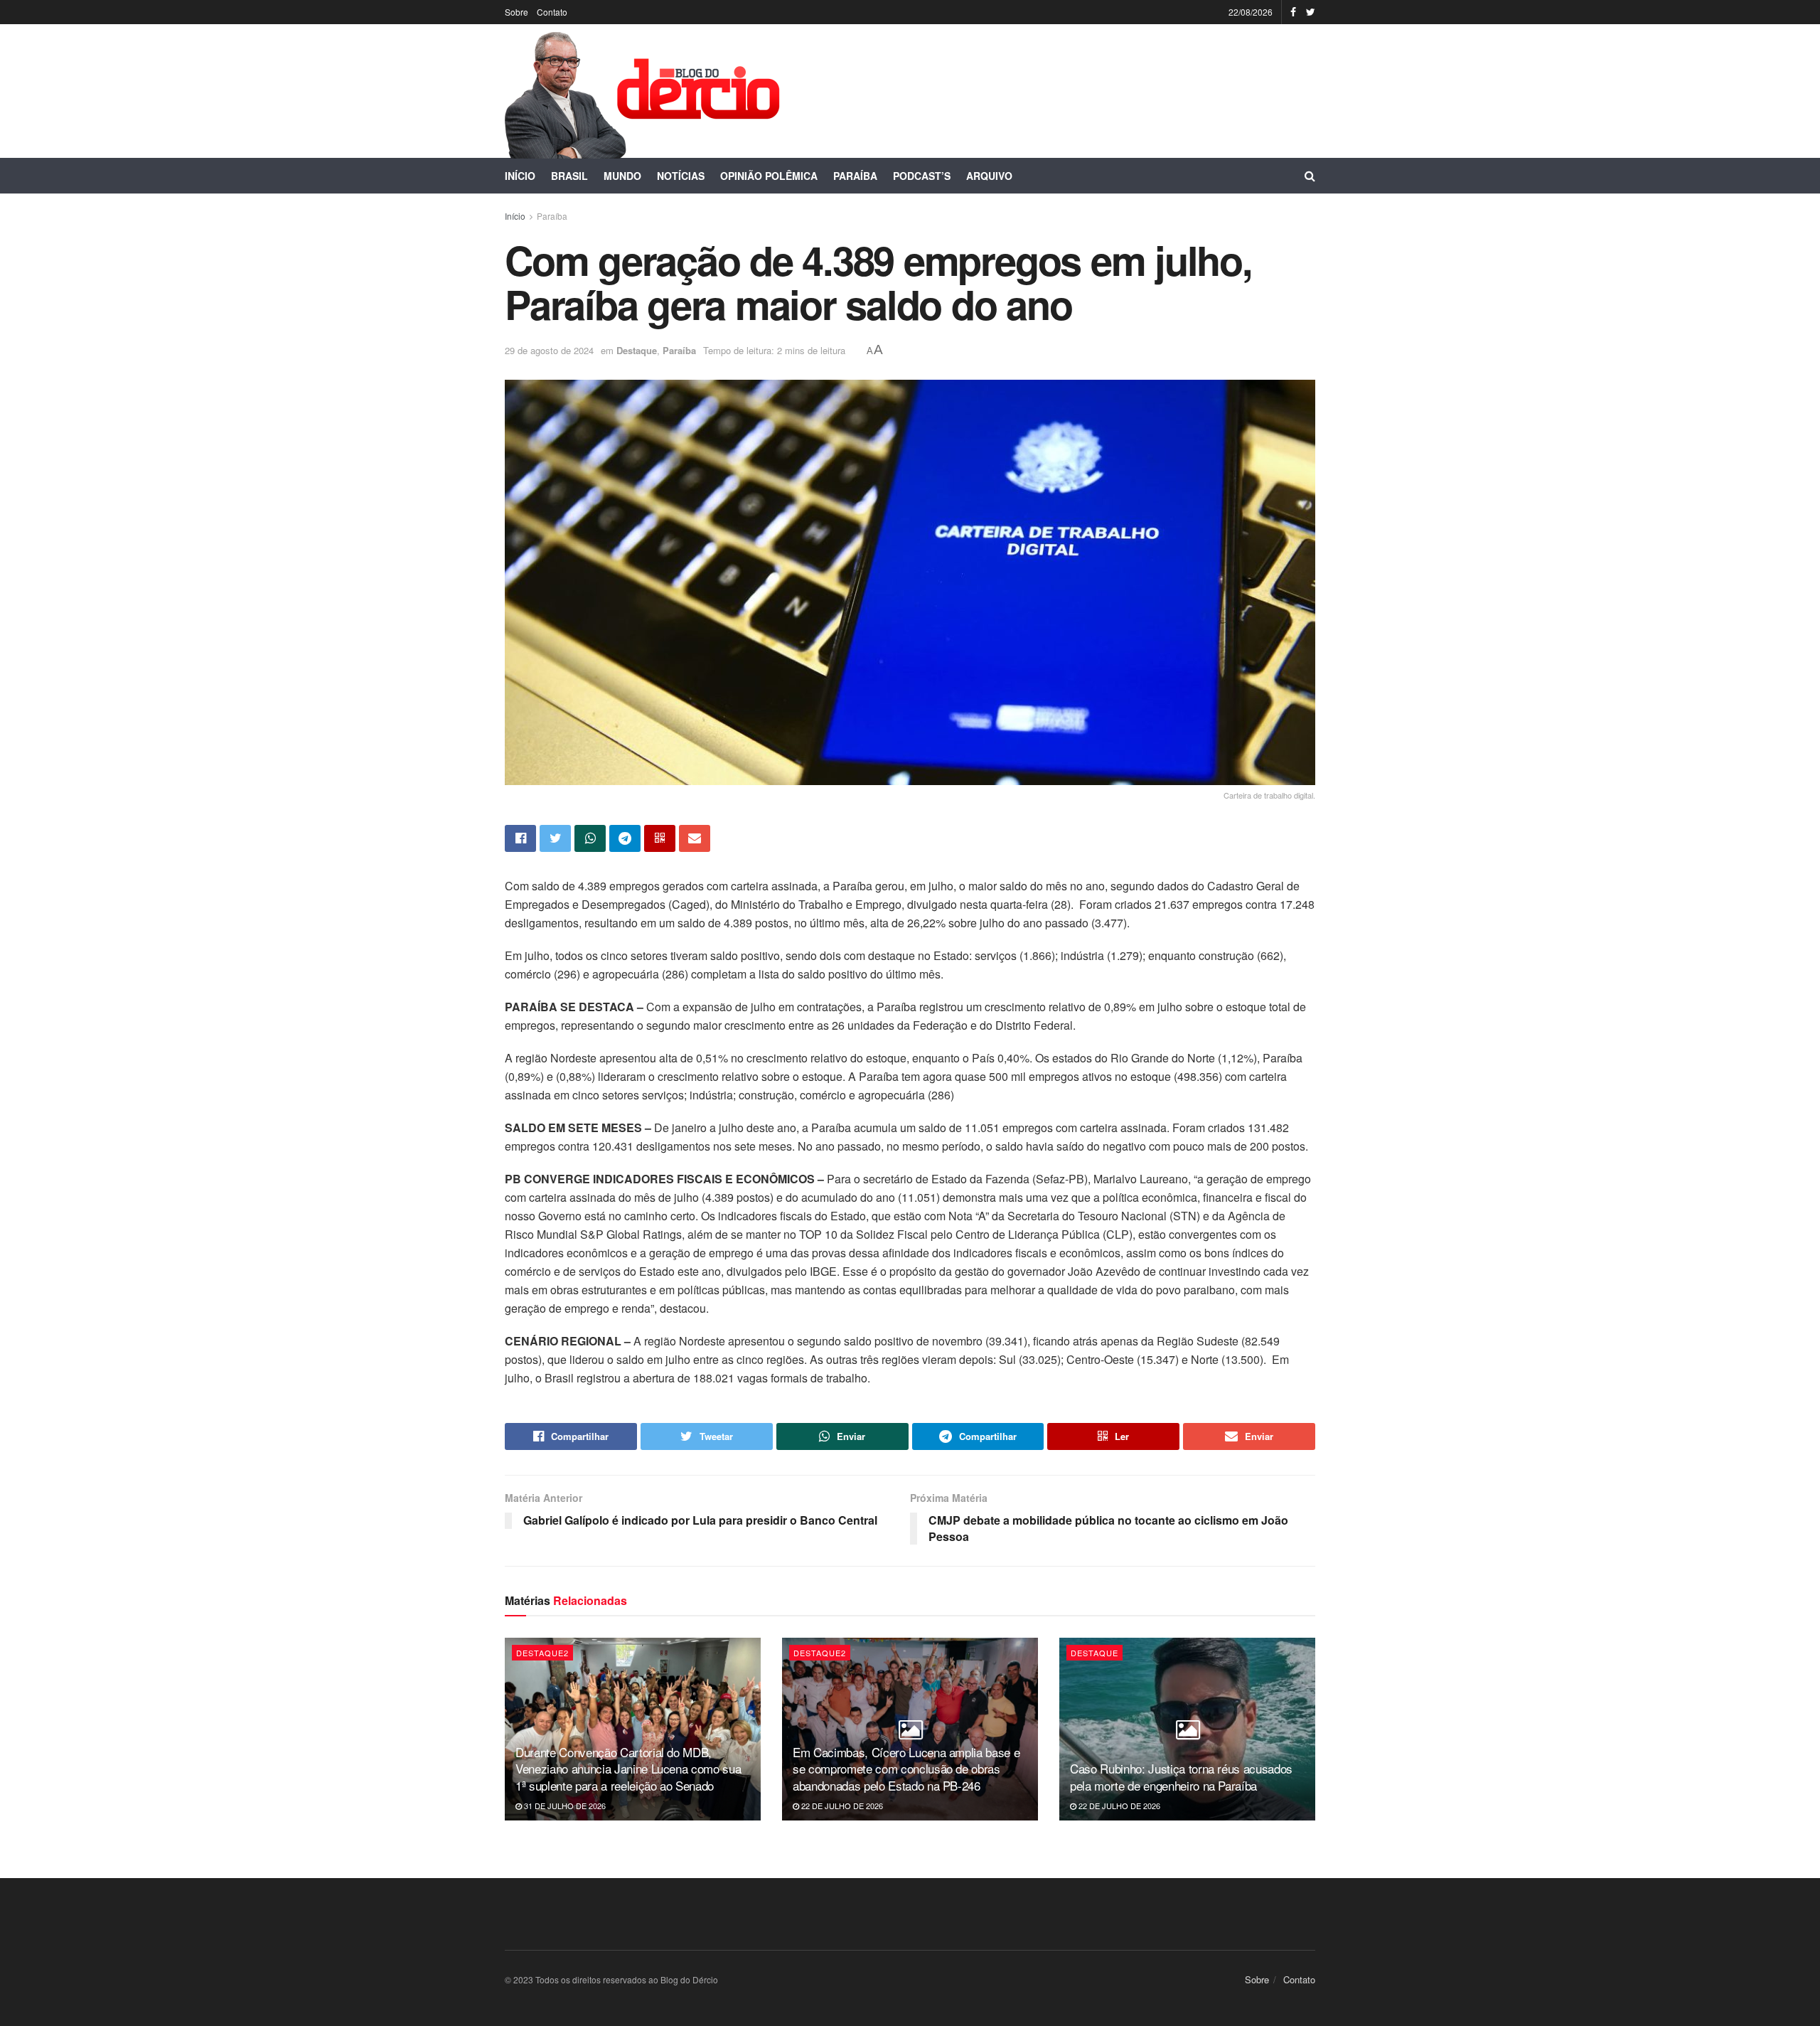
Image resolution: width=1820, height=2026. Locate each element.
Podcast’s (922, 176)
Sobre (516, 12)
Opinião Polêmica (769, 176)
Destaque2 (542, 1653)
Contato (552, 12)
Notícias (681, 176)
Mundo (622, 176)
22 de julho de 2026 (841, 1806)
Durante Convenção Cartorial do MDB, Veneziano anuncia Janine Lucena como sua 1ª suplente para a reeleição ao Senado (628, 1769)
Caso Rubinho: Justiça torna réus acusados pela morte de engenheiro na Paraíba (1181, 1777)
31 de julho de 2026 (564, 1806)
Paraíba (855, 176)
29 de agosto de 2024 (549, 350)
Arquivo (989, 176)
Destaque (637, 350)
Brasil (569, 176)
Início (520, 176)
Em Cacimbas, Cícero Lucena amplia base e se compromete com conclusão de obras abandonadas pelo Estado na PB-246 (906, 1769)
